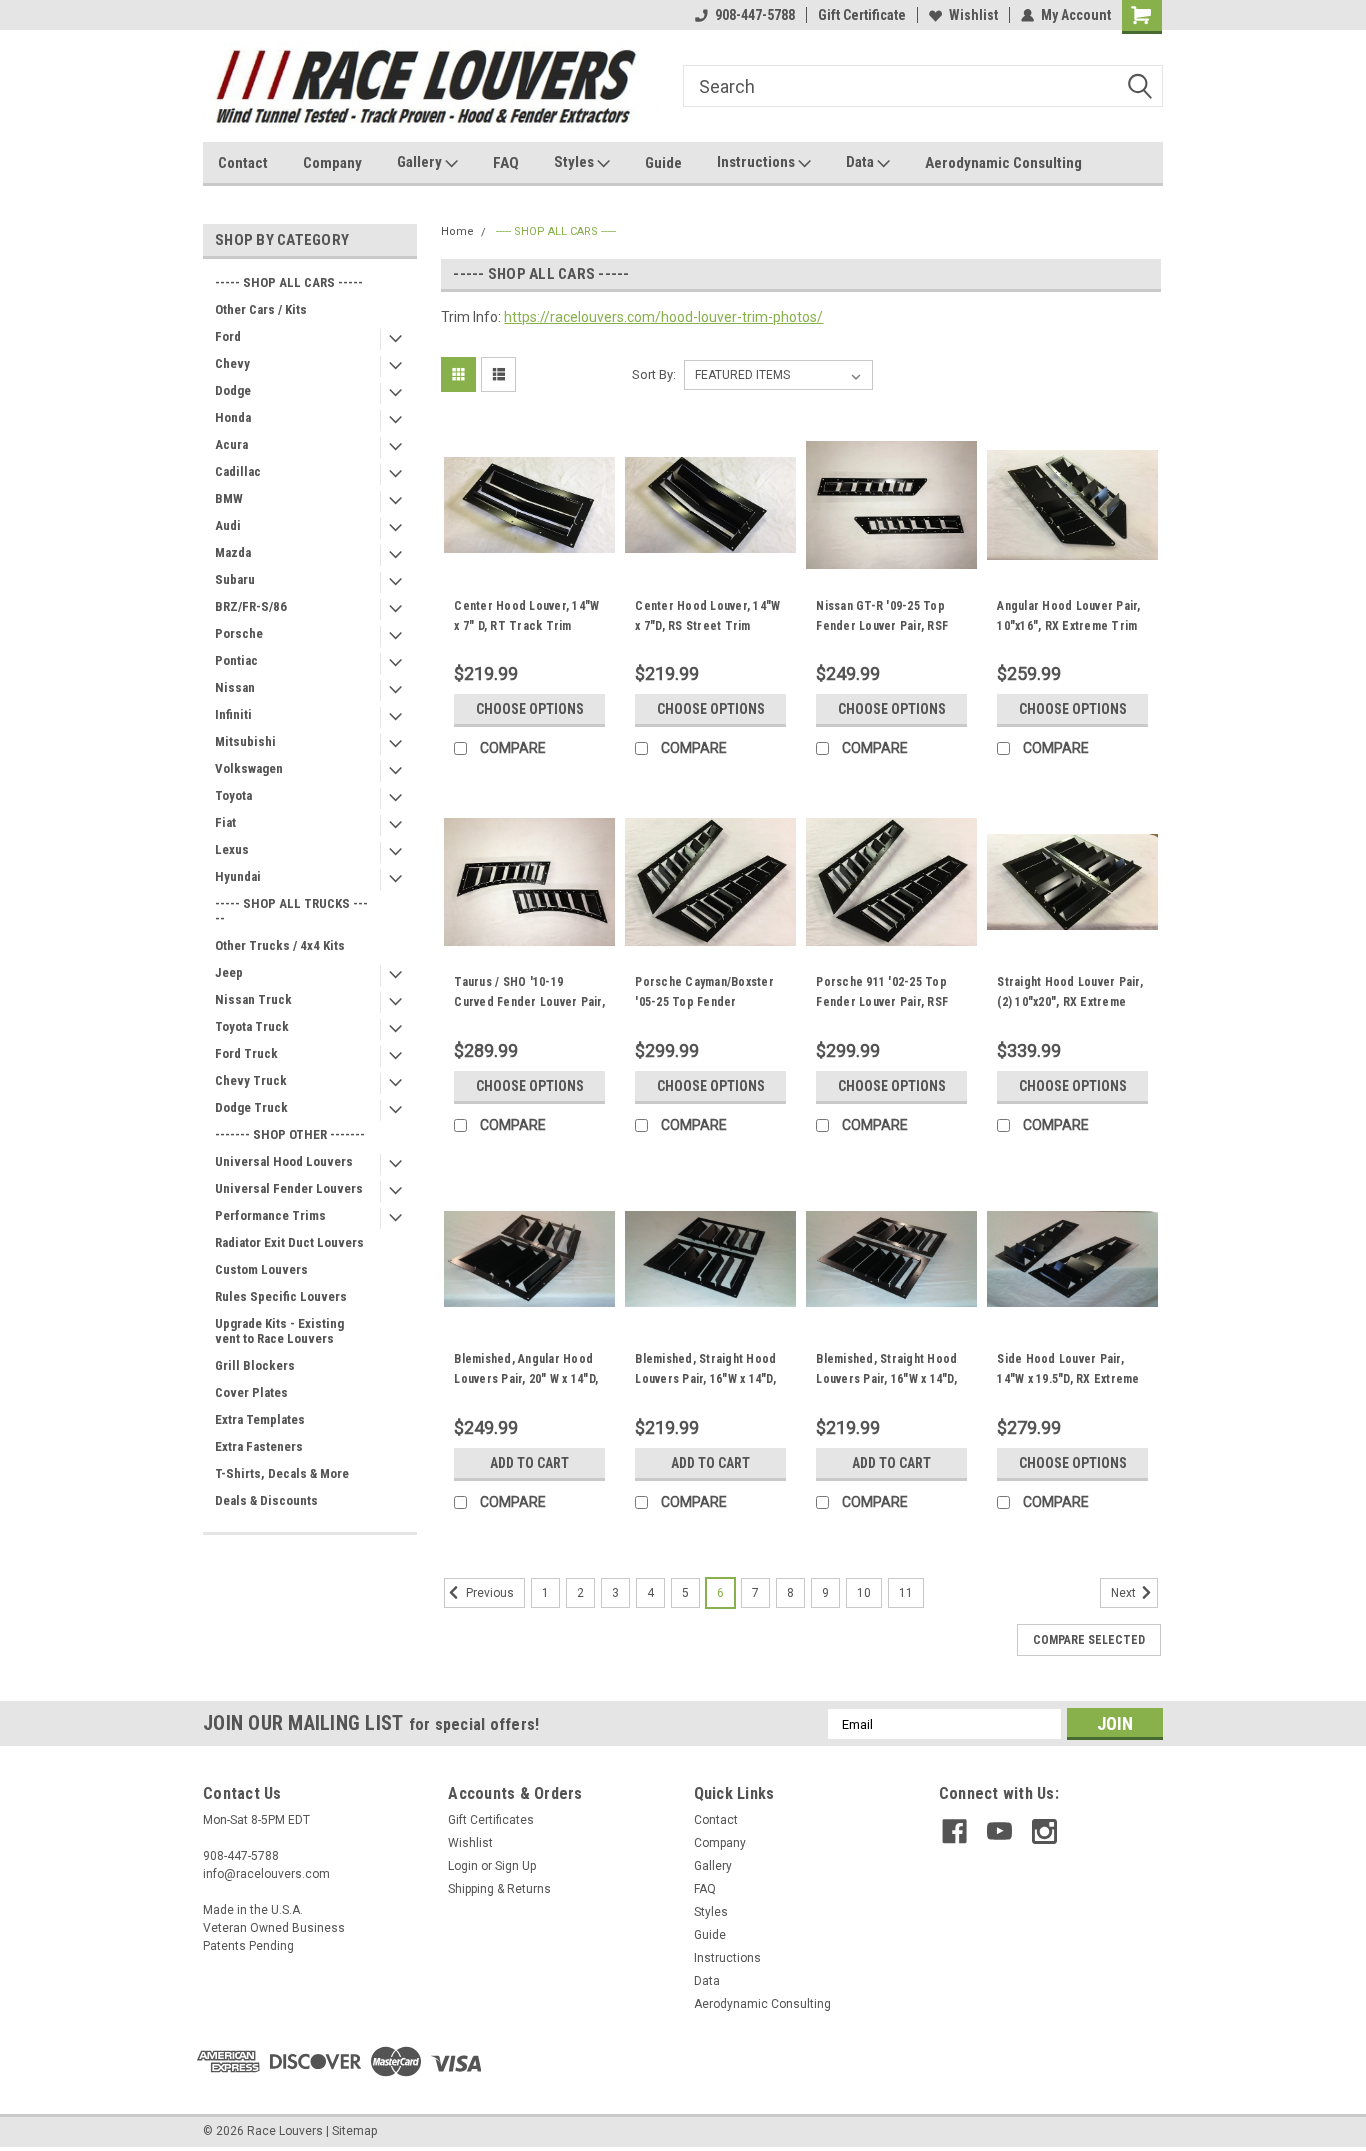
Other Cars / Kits (261, 309)
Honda (233, 417)
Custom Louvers (261, 1269)
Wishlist (973, 15)
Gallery (421, 162)
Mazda (233, 552)
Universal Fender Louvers (289, 1188)
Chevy (232, 363)
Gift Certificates (491, 1820)
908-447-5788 (755, 15)
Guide (663, 163)
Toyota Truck (252, 1026)
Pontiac (236, 660)
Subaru (235, 579)
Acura (231, 444)
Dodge (233, 390)
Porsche (239, 633)
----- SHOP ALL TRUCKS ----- (291, 911)
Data (861, 162)
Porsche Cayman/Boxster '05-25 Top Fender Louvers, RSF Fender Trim (706, 1002)
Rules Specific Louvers (281, 1296)
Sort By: (654, 374)
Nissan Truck (253, 999)
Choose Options (530, 709)
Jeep (229, 972)
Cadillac (238, 471)
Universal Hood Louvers (284, 1161)
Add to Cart (529, 1463)
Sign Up (515, 1866)
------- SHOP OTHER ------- (290, 1134)
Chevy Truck (251, 1080)
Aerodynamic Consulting (1003, 163)
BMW (229, 498)
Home (457, 231)
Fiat (225, 822)
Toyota (233, 795)
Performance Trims (270, 1215)
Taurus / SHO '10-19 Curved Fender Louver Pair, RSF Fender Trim (529, 1002)
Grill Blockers (255, 1365)
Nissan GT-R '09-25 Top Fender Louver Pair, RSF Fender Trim (882, 626)
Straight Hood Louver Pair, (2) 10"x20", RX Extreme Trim (1070, 1002)
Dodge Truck (251, 1107)
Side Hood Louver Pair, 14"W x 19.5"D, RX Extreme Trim (1068, 1379)
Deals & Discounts (266, 1500)
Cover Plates (251, 1392)
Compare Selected (1089, 1640)
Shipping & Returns (499, 1889)
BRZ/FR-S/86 (251, 606)
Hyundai (238, 876)
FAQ (506, 163)
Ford (228, 336)
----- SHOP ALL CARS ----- (289, 282)
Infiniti (233, 714)
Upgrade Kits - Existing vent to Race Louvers (279, 1331)
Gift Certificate (862, 15)
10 (864, 1593)
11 (906, 1593)
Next (1125, 1594)
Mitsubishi (245, 741)
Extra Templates (260, 1419)
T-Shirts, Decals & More (282, 1473)
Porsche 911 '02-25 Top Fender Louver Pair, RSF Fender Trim (882, 1002)
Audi (228, 525)
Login (463, 1866)
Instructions (757, 162)
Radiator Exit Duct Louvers (289, 1242)
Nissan (235, 687)
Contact (243, 163)
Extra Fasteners (259, 1446)
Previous (488, 1594)
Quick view (530, 576)
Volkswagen (249, 768)
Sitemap (354, 2131)
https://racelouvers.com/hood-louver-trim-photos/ (663, 317)
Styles (575, 162)
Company (332, 163)
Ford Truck (246, 1053)
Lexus (232, 849)
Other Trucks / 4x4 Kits (280, 945)
